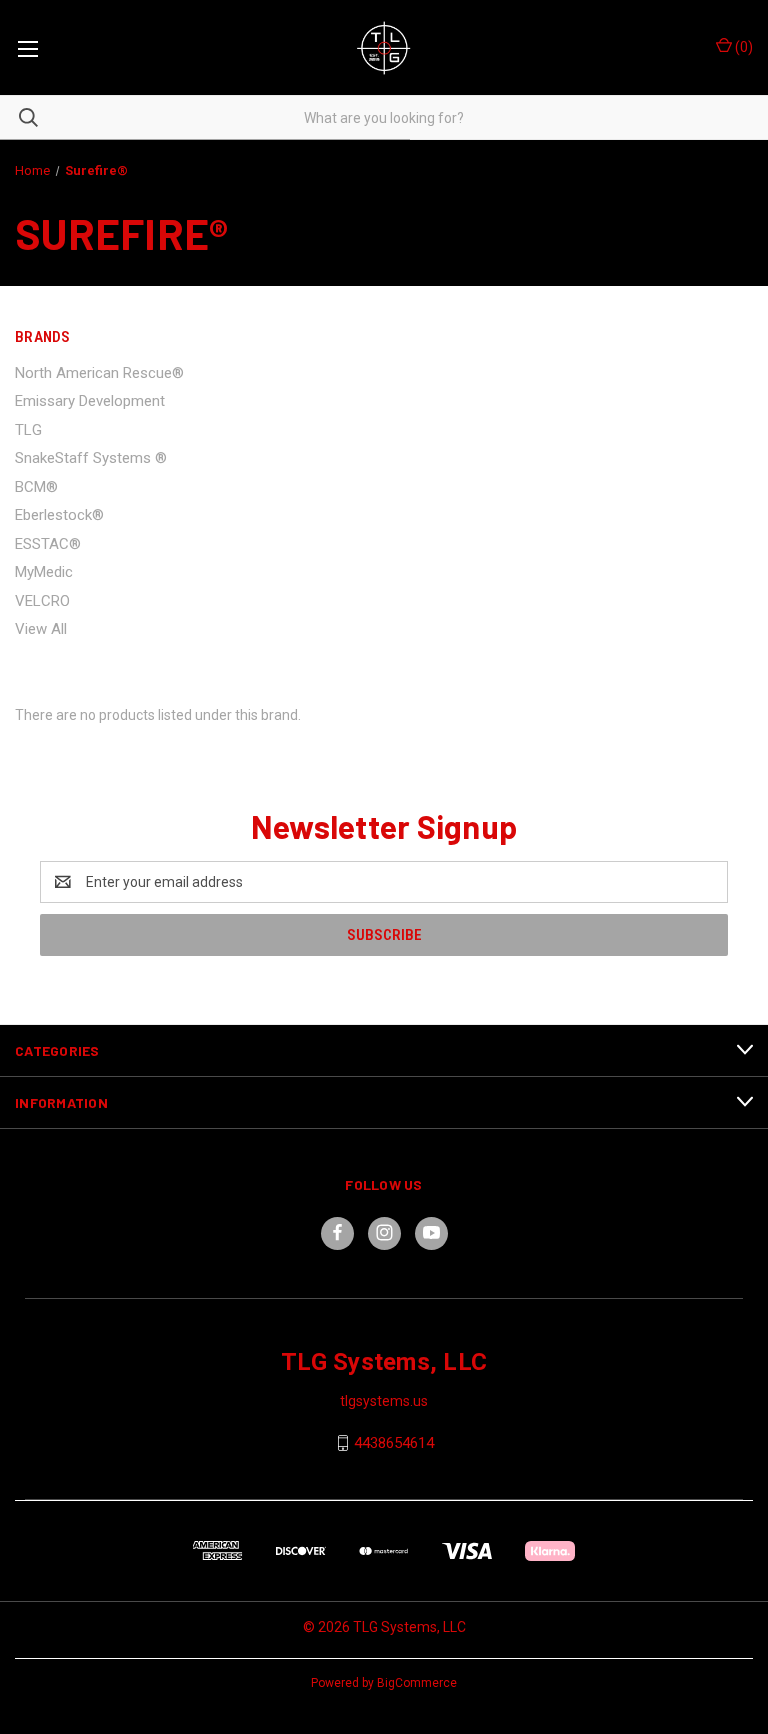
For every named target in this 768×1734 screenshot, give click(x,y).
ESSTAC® (48, 544)
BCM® (36, 487)
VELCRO (42, 601)
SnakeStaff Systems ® (91, 458)
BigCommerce (417, 1683)
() (742, 47)
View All (41, 629)
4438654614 (394, 1443)
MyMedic (44, 572)
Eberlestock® (59, 515)
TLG (28, 430)
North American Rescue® (99, 373)
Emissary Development (90, 401)
